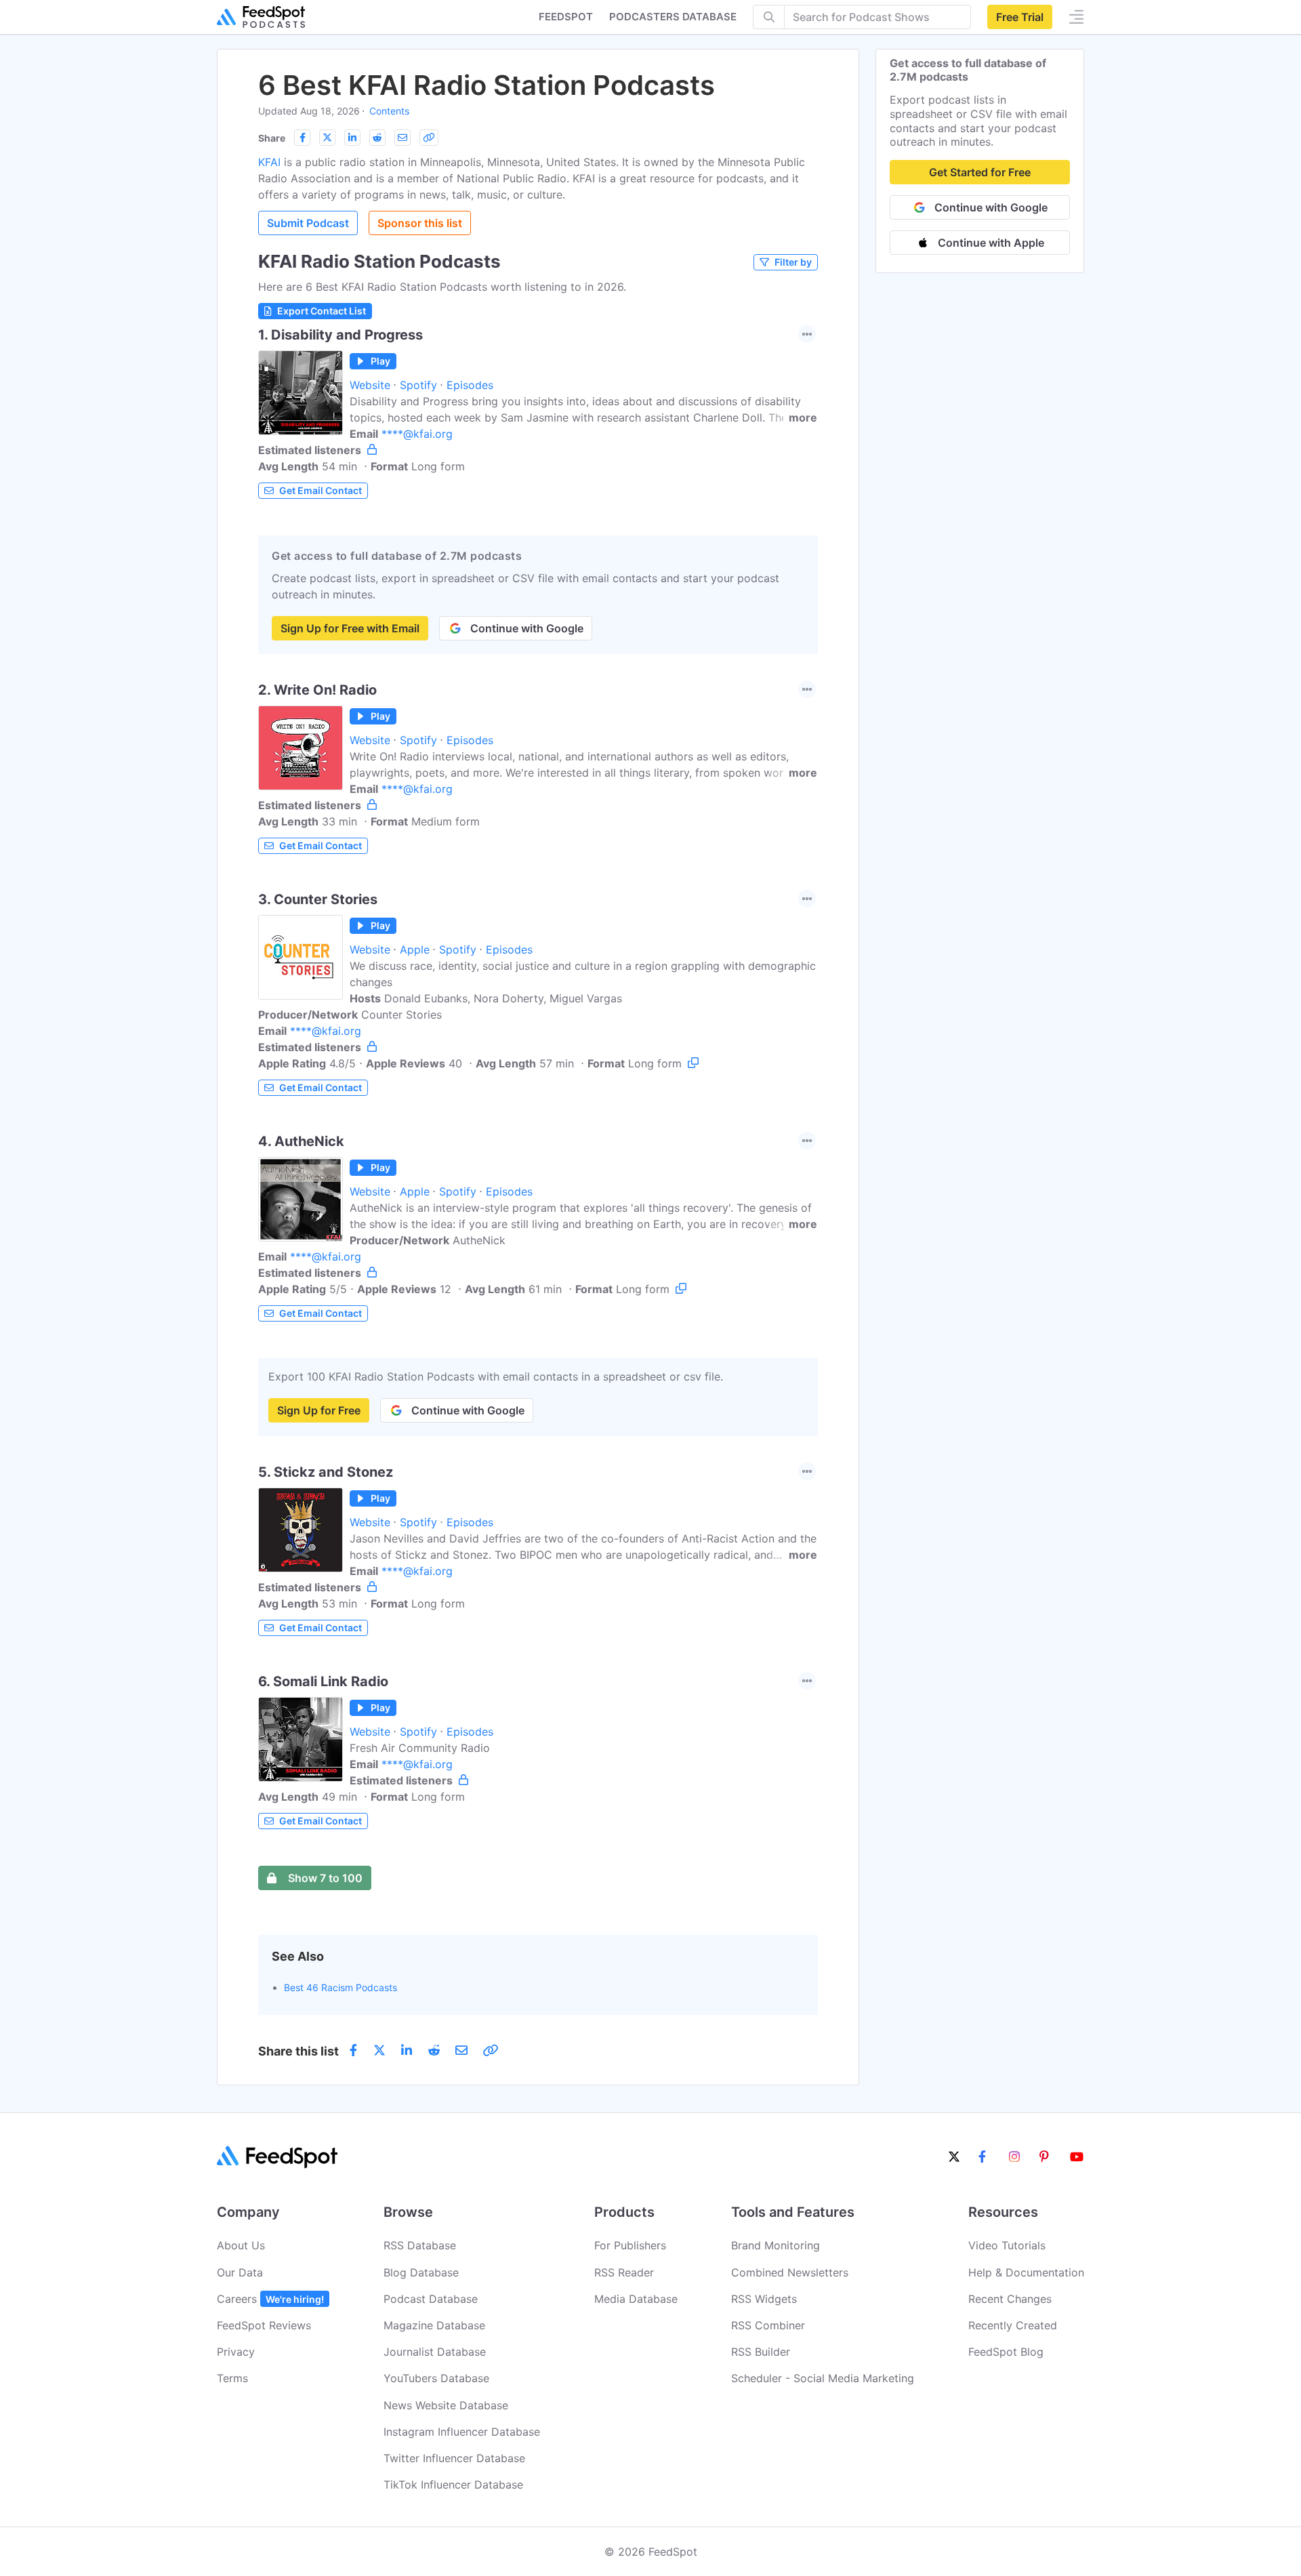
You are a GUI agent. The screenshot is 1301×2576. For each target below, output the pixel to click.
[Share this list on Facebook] (302, 138)
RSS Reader (624, 2272)
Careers (270, 2299)
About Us (241, 2245)
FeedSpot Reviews (264, 2325)
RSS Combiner (768, 2325)
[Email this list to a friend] (402, 138)
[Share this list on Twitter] (327, 138)
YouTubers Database (436, 2378)
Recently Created (1013, 2325)
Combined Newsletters (790, 2272)
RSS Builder (761, 2352)
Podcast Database (431, 2299)
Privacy (236, 2352)
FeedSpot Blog (1006, 2352)
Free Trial (1020, 17)
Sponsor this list (420, 223)
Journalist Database (435, 2352)
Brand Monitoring (776, 2245)
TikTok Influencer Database (453, 2485)
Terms (232, 2378)
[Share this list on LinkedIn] (352, 138)
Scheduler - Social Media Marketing (823, 2378)
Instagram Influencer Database (462, 2432)
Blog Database (421, 2272)
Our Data (240, 2272)
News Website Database (446, 2405)
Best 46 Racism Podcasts (340, 1987)
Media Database (636, 2299)
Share (272, 138)
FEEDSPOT (566, 17)
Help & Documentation (1026, 2272)
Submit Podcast (308, 223)
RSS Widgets (764, 2299)
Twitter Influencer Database (454, 2458)
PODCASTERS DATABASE (673, 17)
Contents (389, 111)
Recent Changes (1010, 2299)
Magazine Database (434, 2325)
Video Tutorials (1007, 2245)
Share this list (298, 2051)
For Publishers (630, 2245)
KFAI (269, 162)
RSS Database (420, 2245)
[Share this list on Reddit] (377, 138)
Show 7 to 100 (325, 1878)
